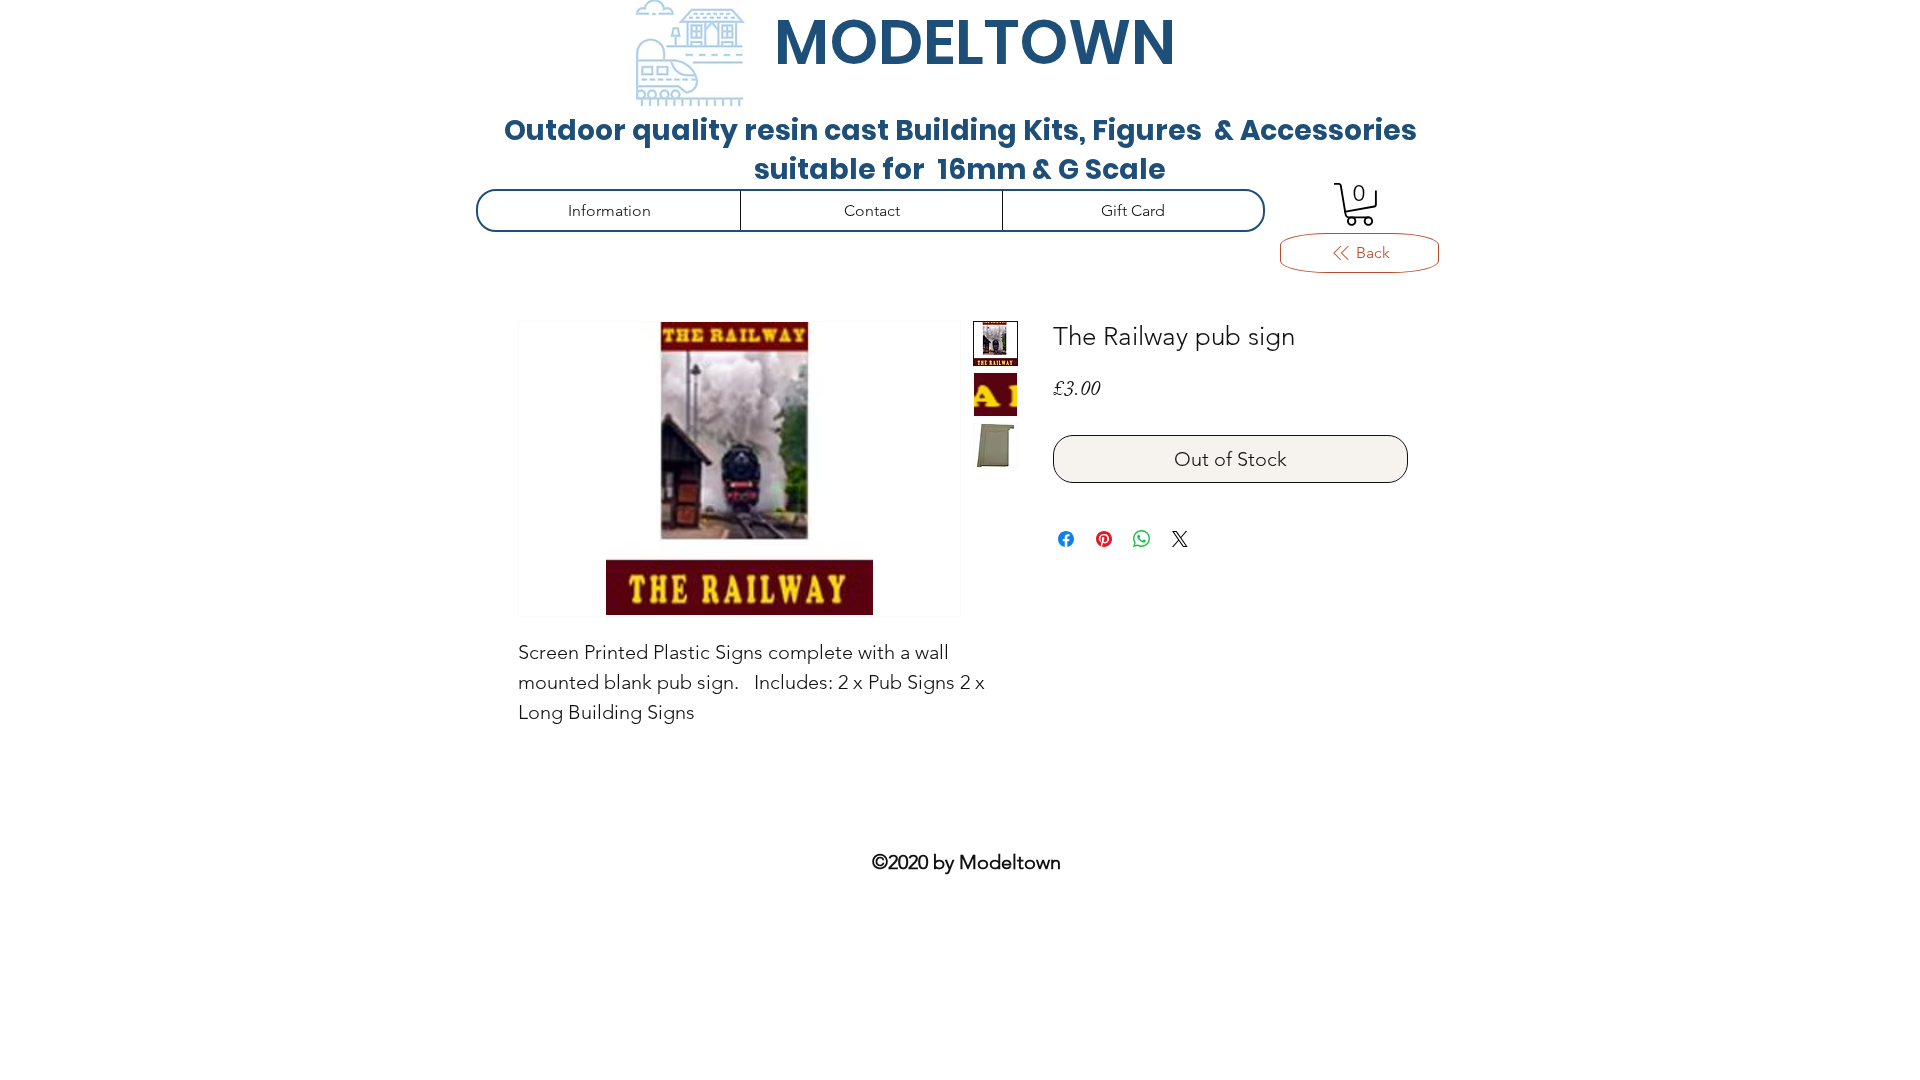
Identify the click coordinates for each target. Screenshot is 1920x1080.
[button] (1359, 204)
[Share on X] (1180, 539)
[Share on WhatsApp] (1142, 539)
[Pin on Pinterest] (1104, 539)
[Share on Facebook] (1066, 539)
